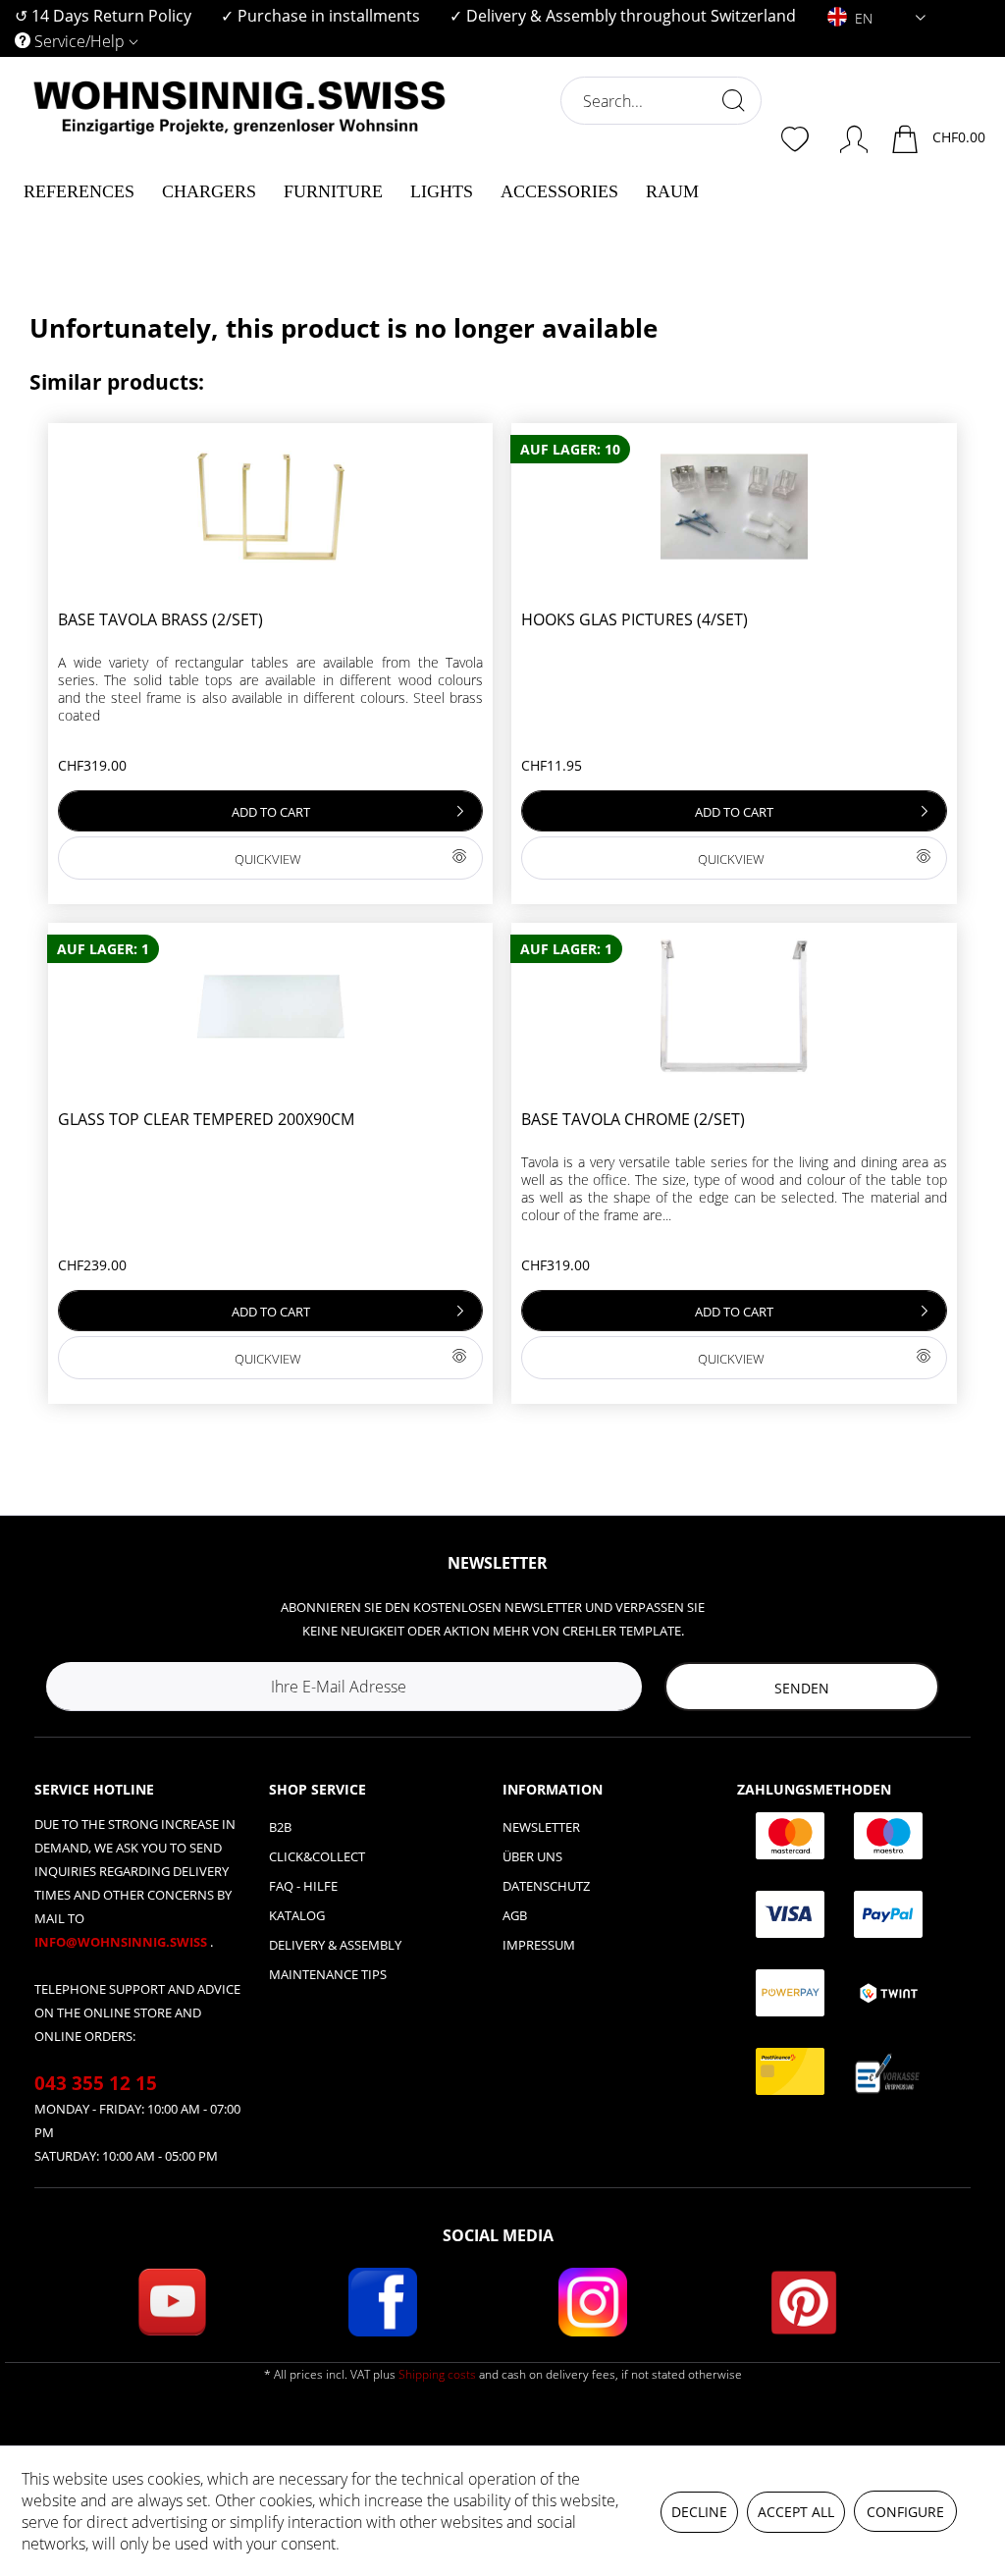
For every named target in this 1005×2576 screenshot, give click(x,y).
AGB (515, 1915)
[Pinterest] (804, 2302)
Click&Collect (317, 1856)
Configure (905, 2512)
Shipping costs (437, 2374)
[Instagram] (593, 2302)
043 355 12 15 (96, 2083)
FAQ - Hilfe (303, 1886)
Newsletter (541, 1827)
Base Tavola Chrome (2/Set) (633, 1120)
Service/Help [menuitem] (79, 41)
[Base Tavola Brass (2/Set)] (270, 507)
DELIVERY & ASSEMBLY (335, 1945)
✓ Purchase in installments (320, 16)
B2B (280, 1827)
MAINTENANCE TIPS (328, 1974)
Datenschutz (546, 1886)
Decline (699, 2512)
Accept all (796, 2512)
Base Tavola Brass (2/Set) (160, 620)
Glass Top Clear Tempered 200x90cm (206, 1120)
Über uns (532, 1856)
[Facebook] (383, 2302)
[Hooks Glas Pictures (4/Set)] (734, 507)
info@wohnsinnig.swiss (122, 1942)
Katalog (297, 1915)
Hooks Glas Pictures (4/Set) (635, 620)
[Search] (733, 100)
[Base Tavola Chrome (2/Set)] (734, 1006)
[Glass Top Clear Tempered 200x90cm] (270, 1006)
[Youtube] (172, 2302)
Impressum (539, 1945)
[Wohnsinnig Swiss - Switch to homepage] (240, 149)
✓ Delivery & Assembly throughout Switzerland (623, 16)
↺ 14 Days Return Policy (103, 16)
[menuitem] (103, 16)
